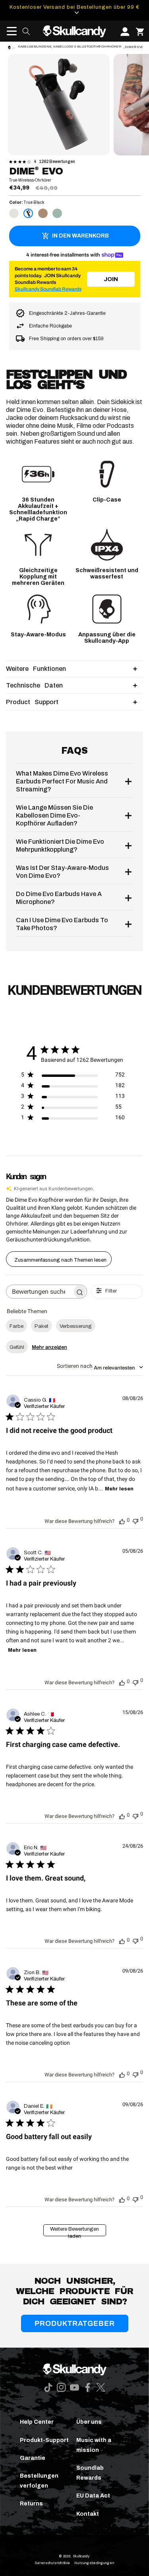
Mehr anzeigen (49, 1347)
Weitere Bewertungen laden (74, 2231)
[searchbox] (39, 1292)
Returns (31, 2504)
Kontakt (88, 2514)
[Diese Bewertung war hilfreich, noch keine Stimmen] (122, 1521)
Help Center (37, 2422)
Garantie (33, 2458)
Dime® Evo (134, 47)
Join (111, 279)
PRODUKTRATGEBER (75, 2323)
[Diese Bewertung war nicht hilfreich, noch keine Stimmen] (135, 1520)
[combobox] (100, 1367)
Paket (42, 1326)
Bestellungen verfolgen (39, 2481)
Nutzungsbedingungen (94, 2563)
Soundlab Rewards (90, 2473)
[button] (9, 31)
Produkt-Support (44, 2440)
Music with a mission (94, 2445)
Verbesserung (76, 1326)
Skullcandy (81, 2556)
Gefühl (17, 1347)
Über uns (89, 2422)
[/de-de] (74, 31)
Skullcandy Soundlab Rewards (48, 289)
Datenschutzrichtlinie (52, 2563)
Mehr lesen (119, 1489)
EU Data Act (93, 2496)
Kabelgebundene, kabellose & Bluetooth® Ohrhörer (70, 47)
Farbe (16, 1326)
